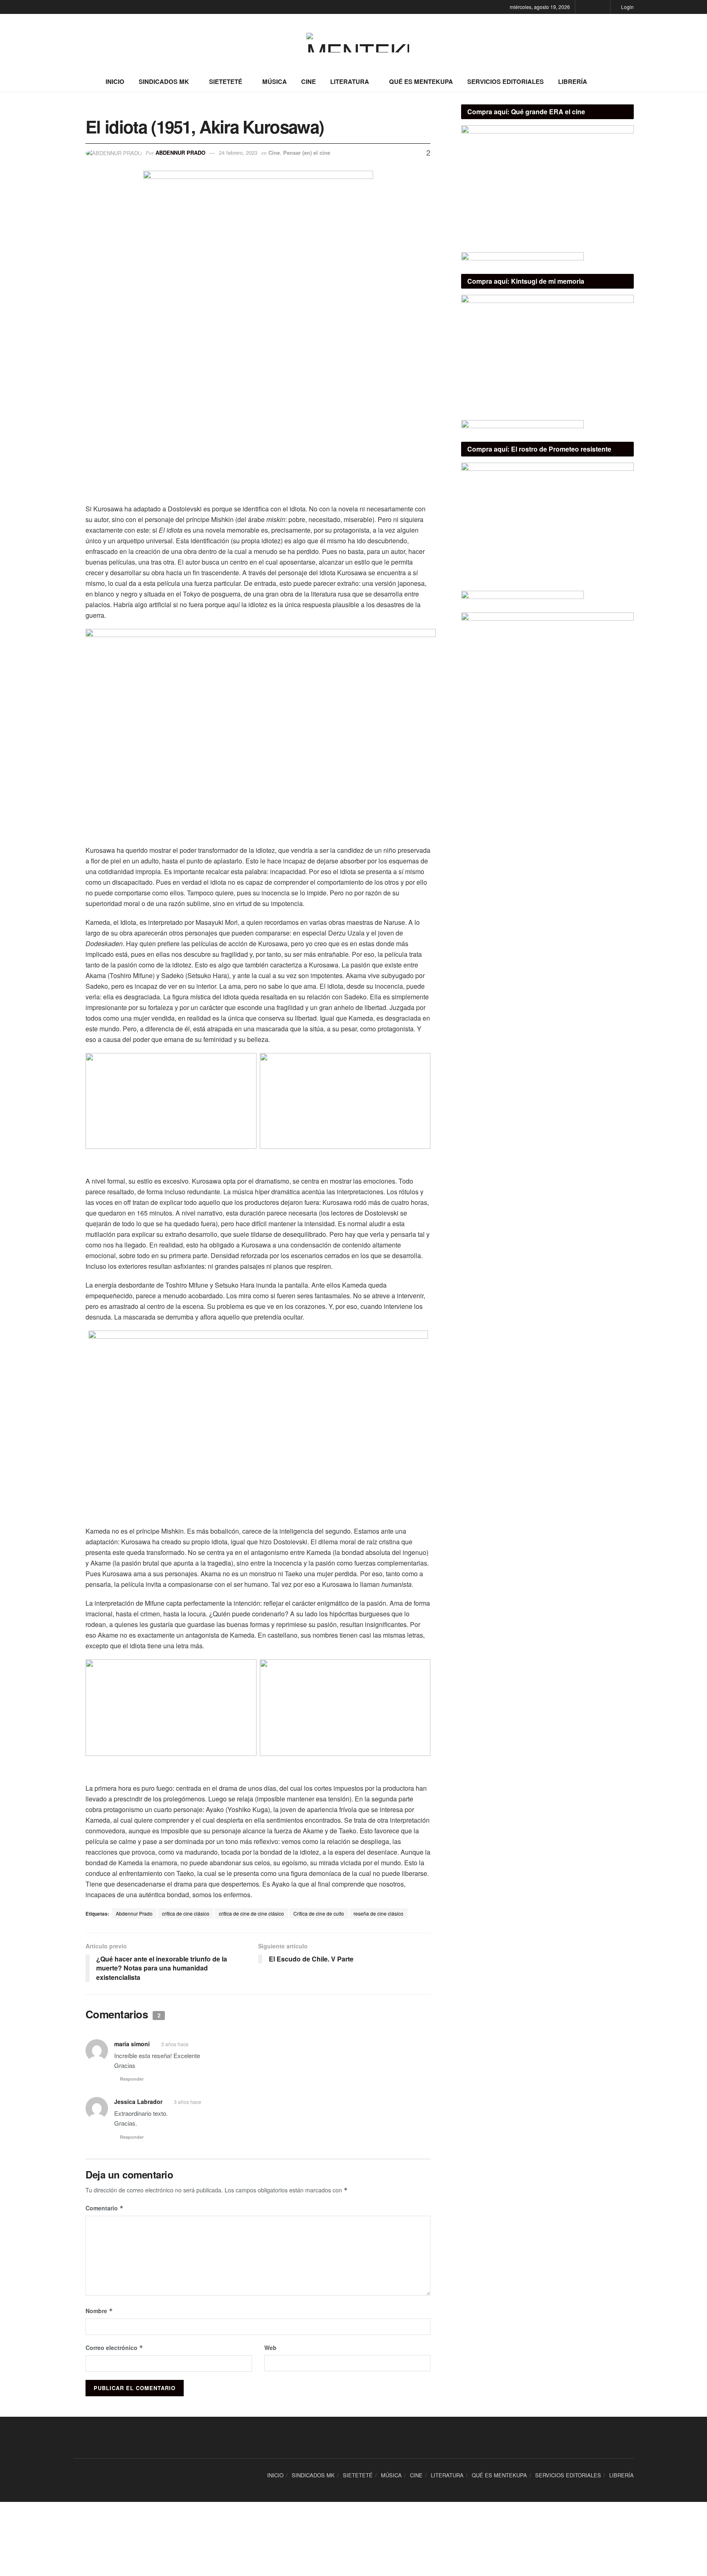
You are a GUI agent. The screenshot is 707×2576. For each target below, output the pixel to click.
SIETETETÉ (226, 81)
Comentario (105, 2208)
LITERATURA (350, 81)
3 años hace (175, 2044)
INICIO (115, 81)
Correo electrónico (114, 2348)
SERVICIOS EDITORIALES (505, 81)
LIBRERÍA (573, 81)
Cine (274, 153)
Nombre (99, 2311)
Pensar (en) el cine (307, 153)
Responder (132, 2079)
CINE (308, 81)
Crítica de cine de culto (319, 1913)
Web (270, 2348)
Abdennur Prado (180, 153)
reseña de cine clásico (378, 1913)
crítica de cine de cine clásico (251, 1913)
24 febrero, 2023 (238, 153)
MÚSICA (275, 81)
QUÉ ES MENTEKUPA (421, 81)
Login (627, 7)
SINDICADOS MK (164, 81)
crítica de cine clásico (186, 1913)
